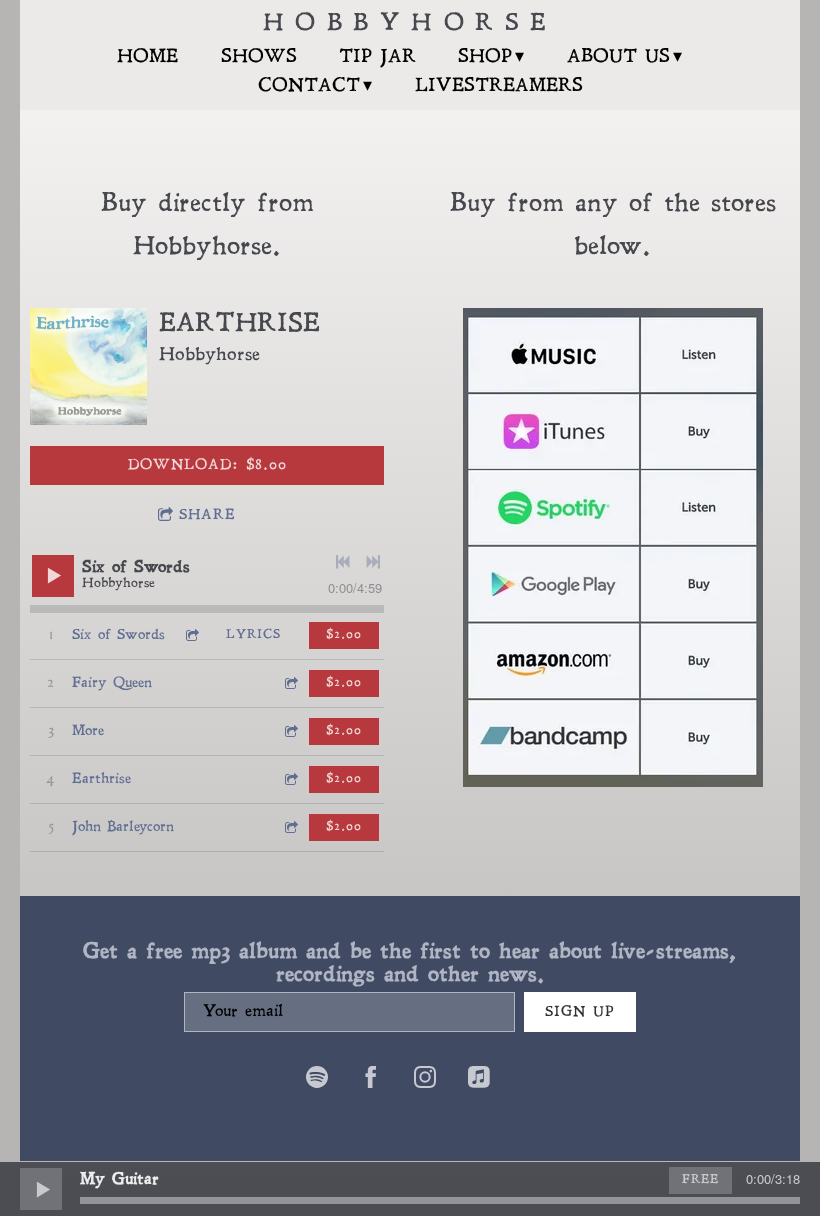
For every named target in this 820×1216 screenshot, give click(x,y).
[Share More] (290, 731)
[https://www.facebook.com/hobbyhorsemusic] (371, 1080)
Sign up (580, 1012)
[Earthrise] (88, 366)
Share (207, 515)
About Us (618, 58)
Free (700, 1180)
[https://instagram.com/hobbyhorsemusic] (425, 1080)
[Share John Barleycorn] (290, 827)
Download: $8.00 (207, 465)
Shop (485, 58)
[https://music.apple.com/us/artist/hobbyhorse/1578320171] (479, 1080)
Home (147, 58)
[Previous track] (343, 562)
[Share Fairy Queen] (290, 683)
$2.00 (344, 635)
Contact (309, 87)
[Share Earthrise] (290, 779)
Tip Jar (377, 58)
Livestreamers (499, 87)
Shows (259, 58)
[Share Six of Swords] (191, 635)
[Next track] (373, 562)
